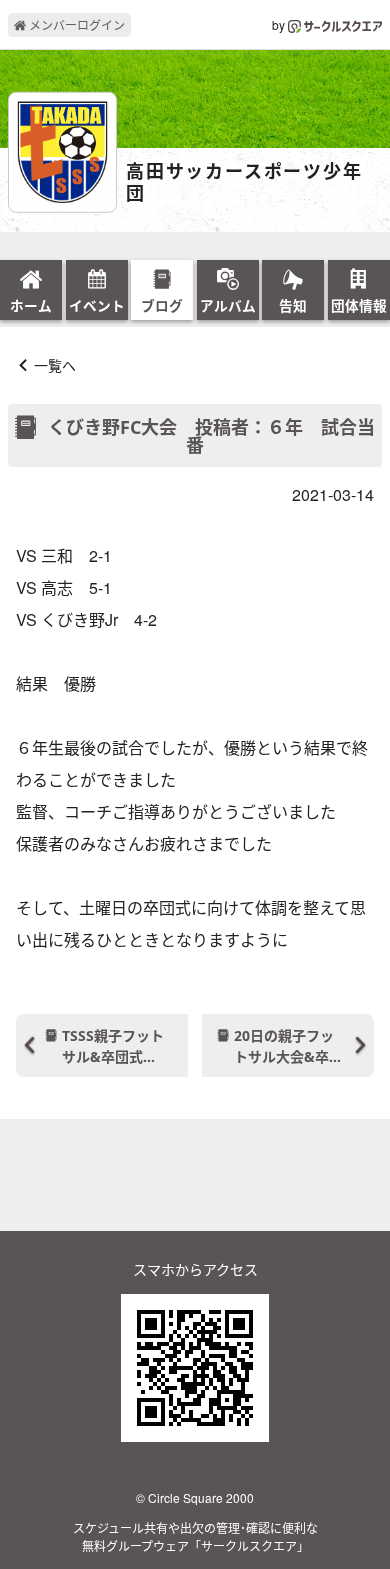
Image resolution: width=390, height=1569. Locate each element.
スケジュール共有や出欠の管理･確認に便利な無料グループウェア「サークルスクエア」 (195, 1536)
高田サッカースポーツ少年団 (244, 182)
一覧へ (55, 365)
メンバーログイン (75, 24)
